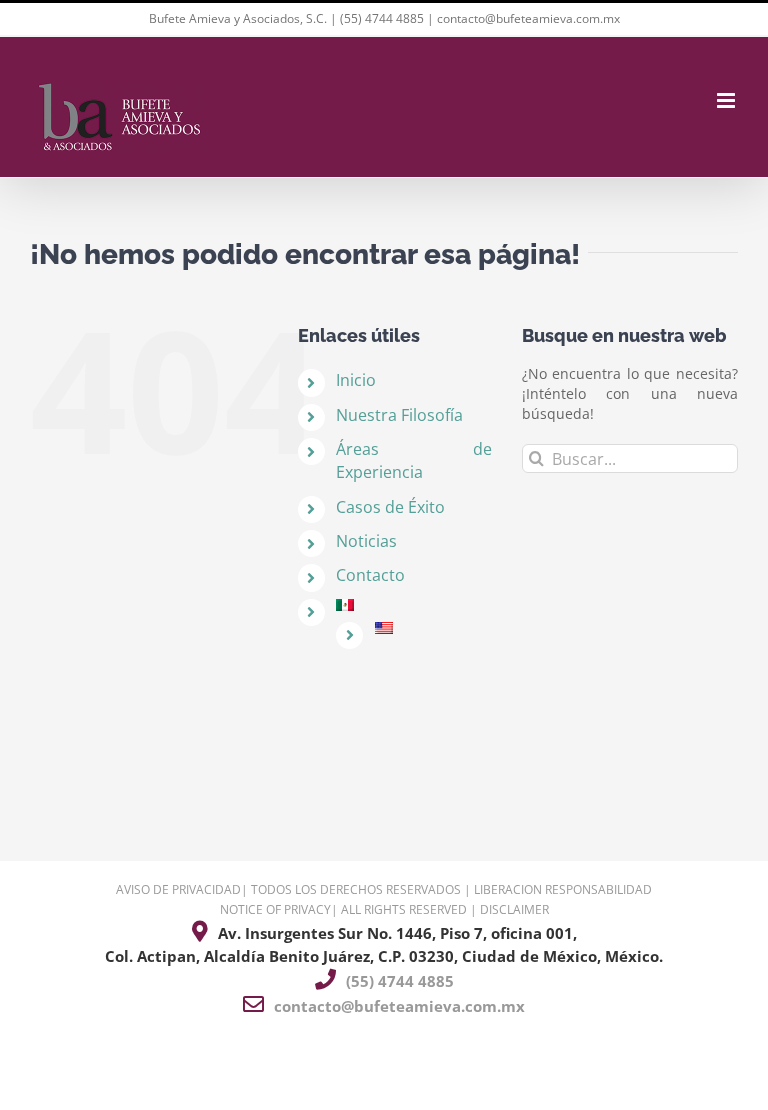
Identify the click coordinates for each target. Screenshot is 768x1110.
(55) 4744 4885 (382, 18)
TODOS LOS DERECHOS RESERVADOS (356, 889)
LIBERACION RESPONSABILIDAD (563, 889)
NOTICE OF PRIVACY (275, 909)
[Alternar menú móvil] (727, 100)
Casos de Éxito (390, 507)
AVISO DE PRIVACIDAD (178, 889)
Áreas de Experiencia (414, 460)
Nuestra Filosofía (399, 415)
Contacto (370, 575)
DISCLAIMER (514, 909)
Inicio (356, 380)
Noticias (366, 541)
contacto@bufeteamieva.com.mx (528, 18)
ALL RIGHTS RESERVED (404, 909)
